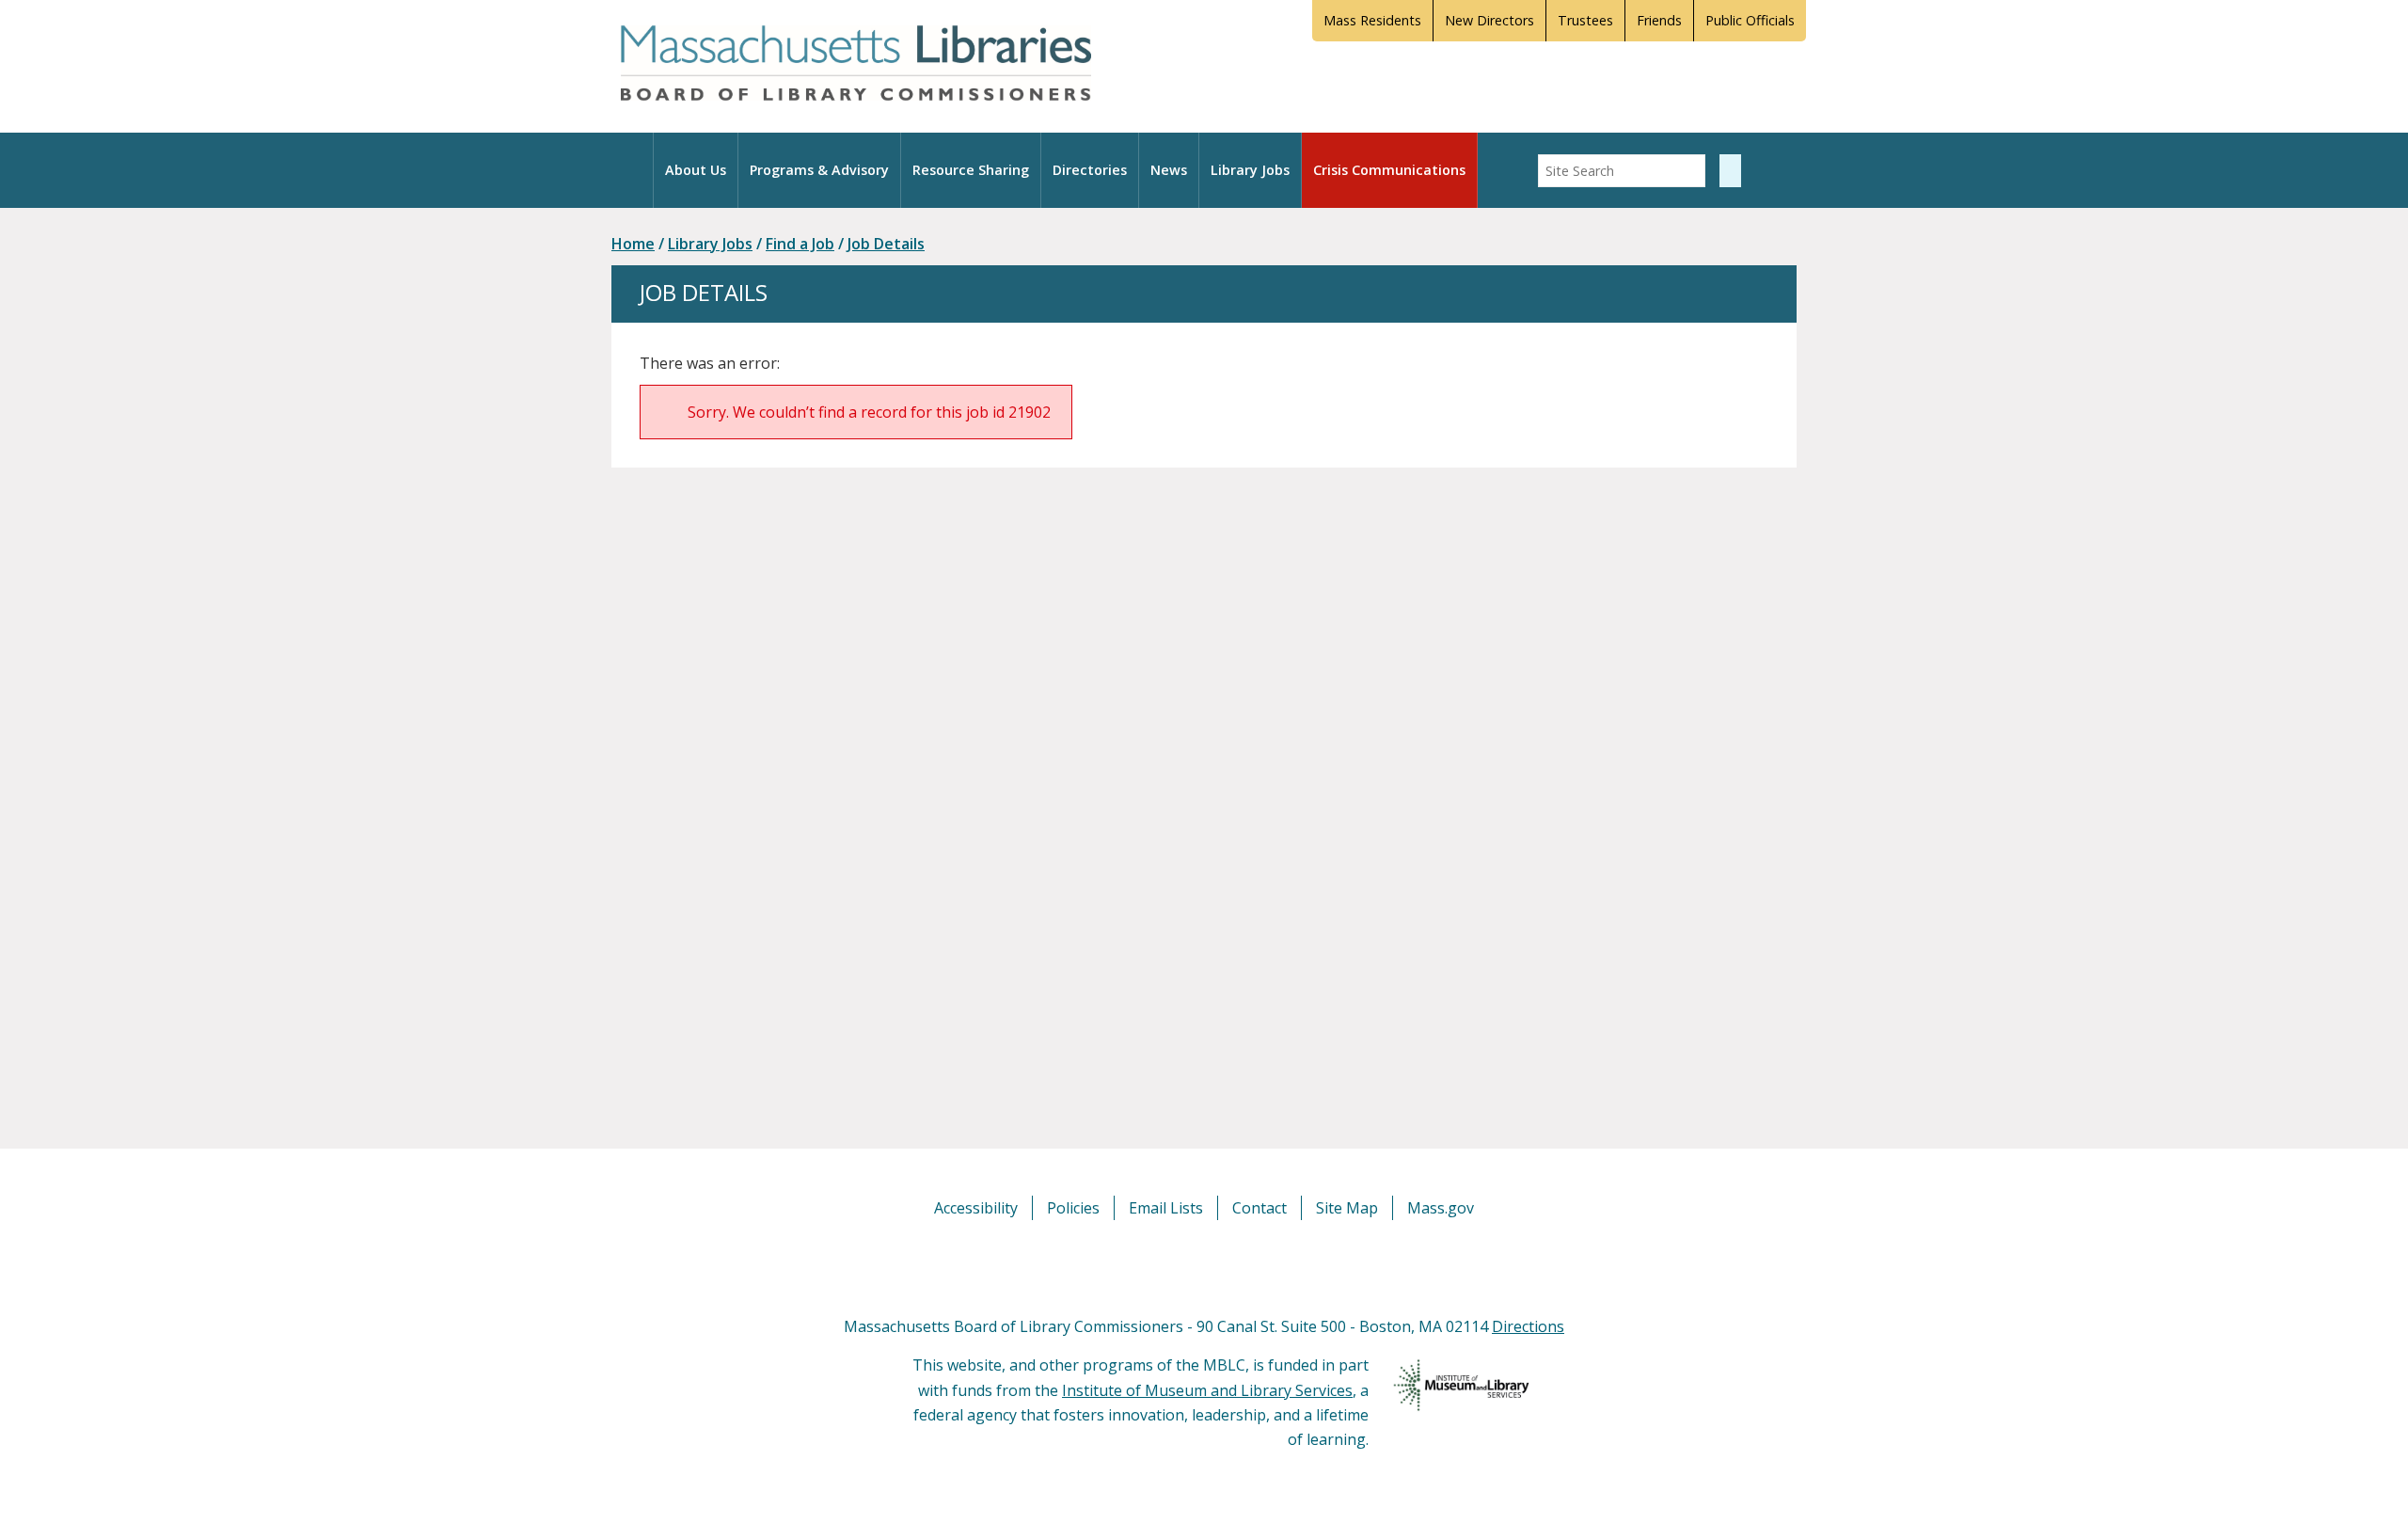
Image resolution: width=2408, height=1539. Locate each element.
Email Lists (1166, 1208)
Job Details (886, 244)
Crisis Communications (1389, 170)
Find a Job (800, 244)
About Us (696, 170)
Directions (1528, 1326)
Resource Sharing (971, 170)
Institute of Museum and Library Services (1207, 1390)
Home (633, 244)
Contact (1259, 1208)
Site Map (1347, 1208)
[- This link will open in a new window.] (1225, 1266)
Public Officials (1750, 20)
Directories (1090, 170)
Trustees (1585, 20)
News (1169, 170)
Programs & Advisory (819, 170)
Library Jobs (1250, 170)
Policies (1073, 1208)
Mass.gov (1441, 1208)
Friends (1659, 20)
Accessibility (976, 1208)
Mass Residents (1372, 20)
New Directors (1489, 20)
